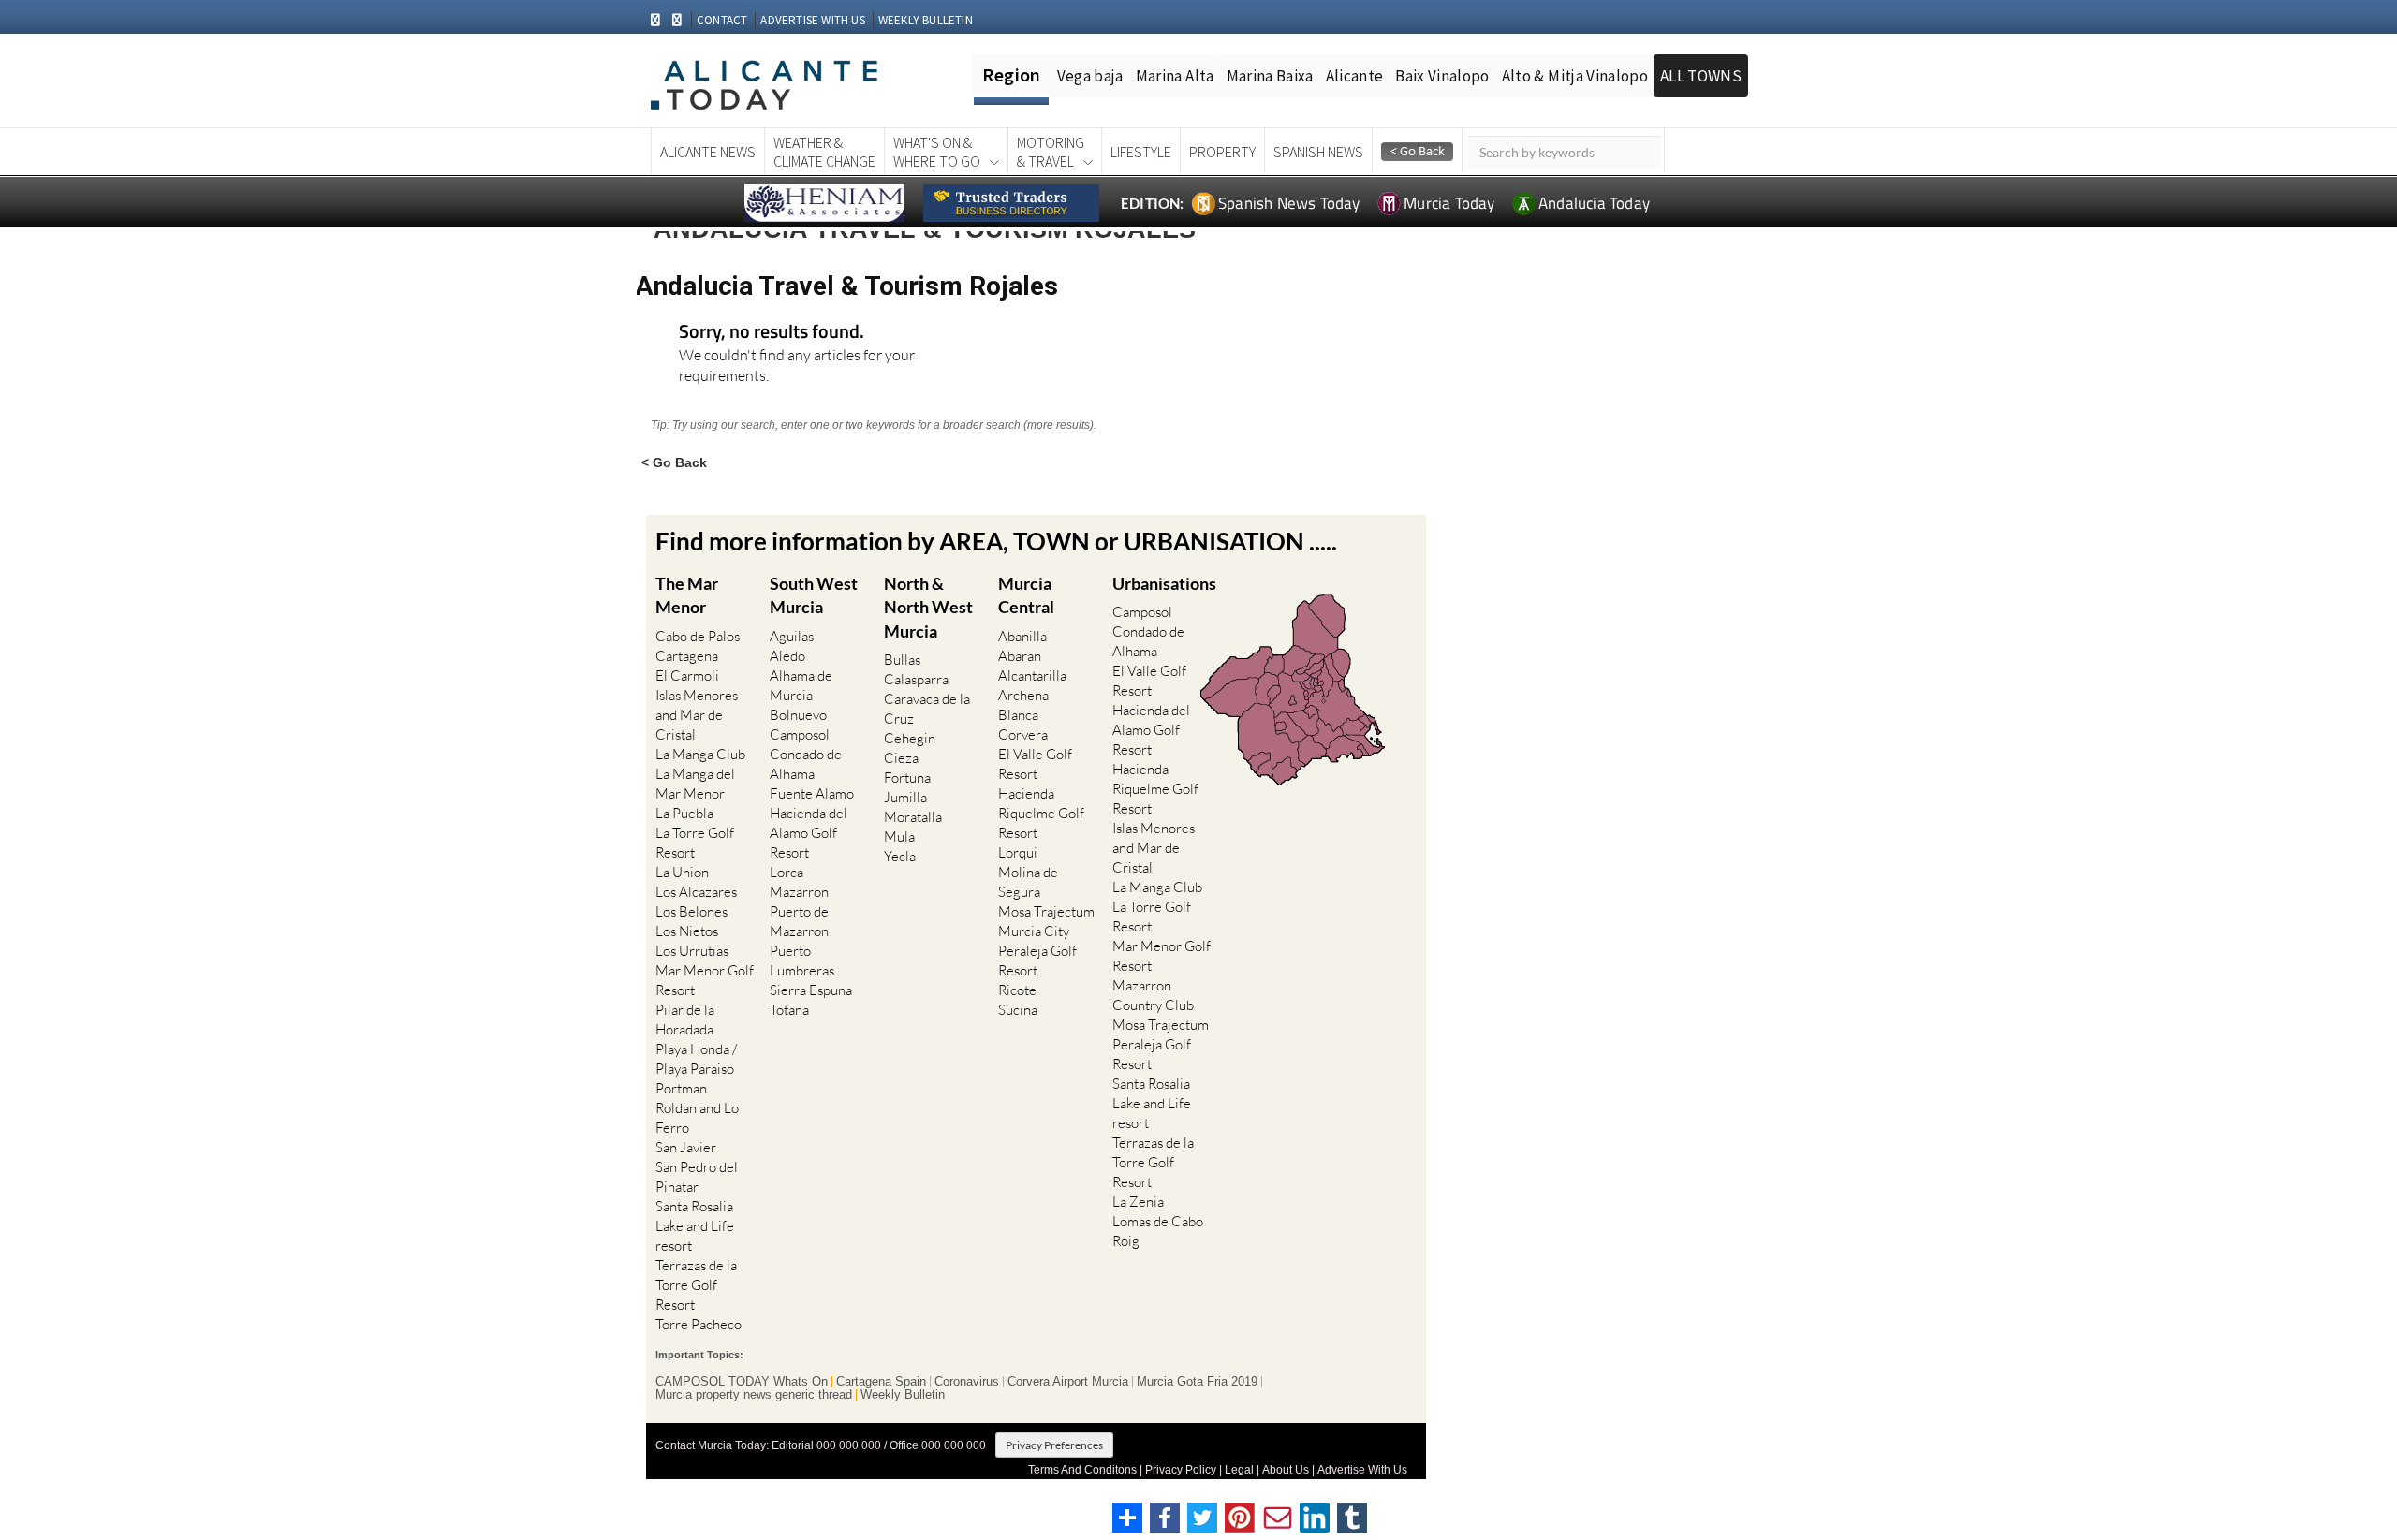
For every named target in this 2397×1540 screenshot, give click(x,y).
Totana (789, 1010)
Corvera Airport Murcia (1068, 1382)
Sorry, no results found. (772, 333)
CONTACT (722, 20)
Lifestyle (1141, 152)
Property (1222, 152)
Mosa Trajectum (1046, 911)
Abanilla (1022, 636)
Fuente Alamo (812, 793)
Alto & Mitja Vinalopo (1575, 76)
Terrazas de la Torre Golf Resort (696, 1285)
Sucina (1018, 1010)
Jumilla (905, 797)
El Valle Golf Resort (1035, 764)
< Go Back (674, 462)
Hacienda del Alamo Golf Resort (809, 833)
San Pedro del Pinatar (697, 1177)
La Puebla (684, 813)
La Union (682, 872)
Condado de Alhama (806, 764)
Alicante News (708, 152)
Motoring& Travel (1051, 152)
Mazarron (799, 892)
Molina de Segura (1028, 882)
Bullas (902, 660)
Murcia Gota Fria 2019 (1197, 1382)
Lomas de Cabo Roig (1158, 1231)
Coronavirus (967, 1382)
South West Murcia (814, 595)
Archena (1023, 695)
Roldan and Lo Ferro (697, 1118)
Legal (1239, 1470)
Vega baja (1090, 76)
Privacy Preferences (1054, 1445)
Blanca (1018, 715)
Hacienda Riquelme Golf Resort (1041, 813)
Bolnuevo (798, 715)
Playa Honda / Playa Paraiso (696, 1059)
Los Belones (691, 911)
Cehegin (910, 738)
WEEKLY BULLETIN (926, 20)
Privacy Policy (1181, 1470)
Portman (681, 1088)
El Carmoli (687, 675)
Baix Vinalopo (1442, 76)
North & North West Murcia (928, 607)
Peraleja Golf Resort (1037, 961)
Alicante (1355, 76)
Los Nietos (687, 931)
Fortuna (907, 777)
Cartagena (687, 656)
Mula (899, 836)
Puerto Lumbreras (802, 961)
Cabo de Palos (698, 636)
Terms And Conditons (1082, 1470)
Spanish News (1318, 152)
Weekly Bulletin (903, 1395)
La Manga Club (700, 754)
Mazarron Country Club (1153, 995)
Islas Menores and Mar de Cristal (697, 715)
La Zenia (1138, 1202)
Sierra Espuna (811, 990)
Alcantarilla (1032, 675)
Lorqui (1018, 852)
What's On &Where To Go (937, 152)
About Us (1286, 1470)
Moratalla (913, 817)
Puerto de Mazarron (799, 921)
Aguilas (792, 636)
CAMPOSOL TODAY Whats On (742, 1382)
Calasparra (916, 679)
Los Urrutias (692, 951)
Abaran (1020, 656)
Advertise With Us (1362, 1470)
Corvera (1023, 734)
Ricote (1017, 990)
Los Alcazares (696, 892)
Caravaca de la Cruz (927, 709)
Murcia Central (1026, 595)
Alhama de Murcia (801, 685)
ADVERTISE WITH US (812, 20)
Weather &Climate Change (824, 152)
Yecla (900, 856)
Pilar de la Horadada (685, 1019)
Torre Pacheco (699, 1324)
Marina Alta (1175, 76)
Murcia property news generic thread (754, 1395)
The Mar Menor (687, 595)
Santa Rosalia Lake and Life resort (695, 1226)
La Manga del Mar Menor (695, 784)
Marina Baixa (1270, 76)
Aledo (787, 656)
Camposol (800, 734)
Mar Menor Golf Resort (705, 980)
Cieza (901, 758)
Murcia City (1034, 931)
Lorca (787, 872)
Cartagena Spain (881, 1382)
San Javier (686, 1147)
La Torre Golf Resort (695, 843)
